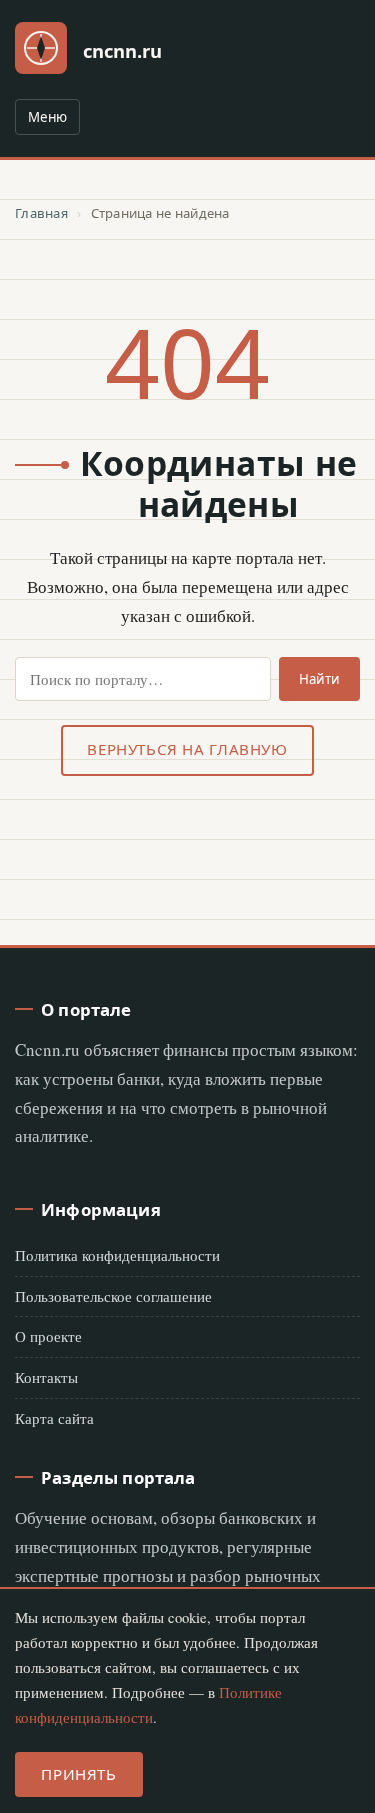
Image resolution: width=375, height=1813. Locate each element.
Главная (41, 213)
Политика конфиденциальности (117, 1255)
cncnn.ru (122, 50)
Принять (78, 1774)
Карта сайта (54, 1418)
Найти (319, 679)
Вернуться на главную (187, 749)
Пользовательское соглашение (113, 1296)
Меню (47, 117)
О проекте (48, 1336)
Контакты (46, 1377)
